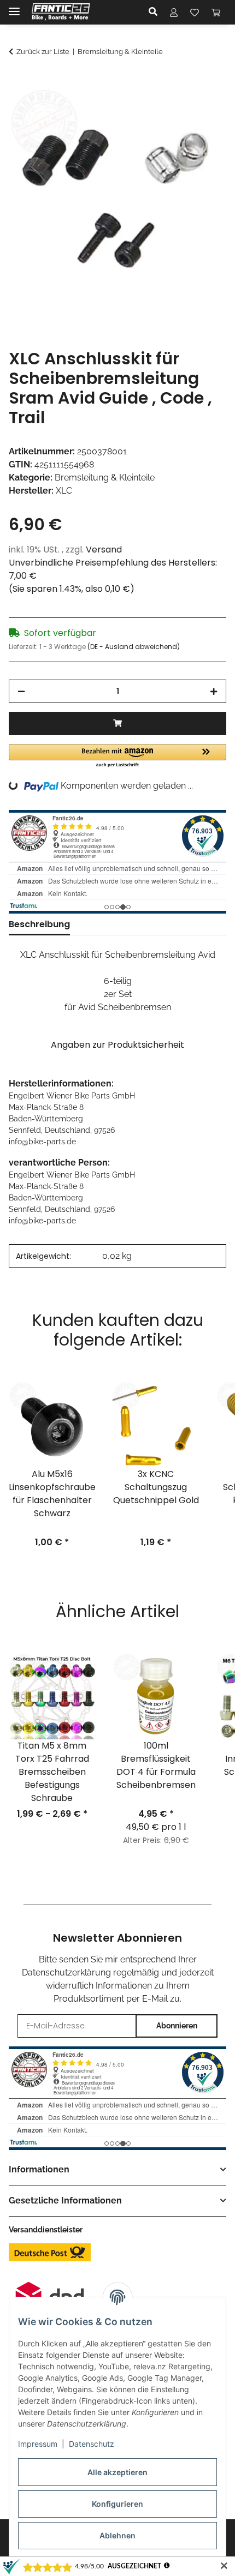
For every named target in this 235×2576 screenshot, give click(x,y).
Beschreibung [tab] (39, 924)
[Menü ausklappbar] (14, 7)
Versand (104, 550)
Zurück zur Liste (43, 52)
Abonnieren (177, 2026)
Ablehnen (117, 2535)
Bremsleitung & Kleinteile (105, 478)
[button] (156, 12)
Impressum (38, 2444)
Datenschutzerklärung (66, 1972)
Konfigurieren (117, 2504)
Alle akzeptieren (117, 2472)
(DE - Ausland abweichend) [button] (134, 647)
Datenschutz (92, 2444)
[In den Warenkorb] (17, 81)
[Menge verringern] (21, 691)
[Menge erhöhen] (214, 691)
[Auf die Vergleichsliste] (175, 108)
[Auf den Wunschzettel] (203, 108)
